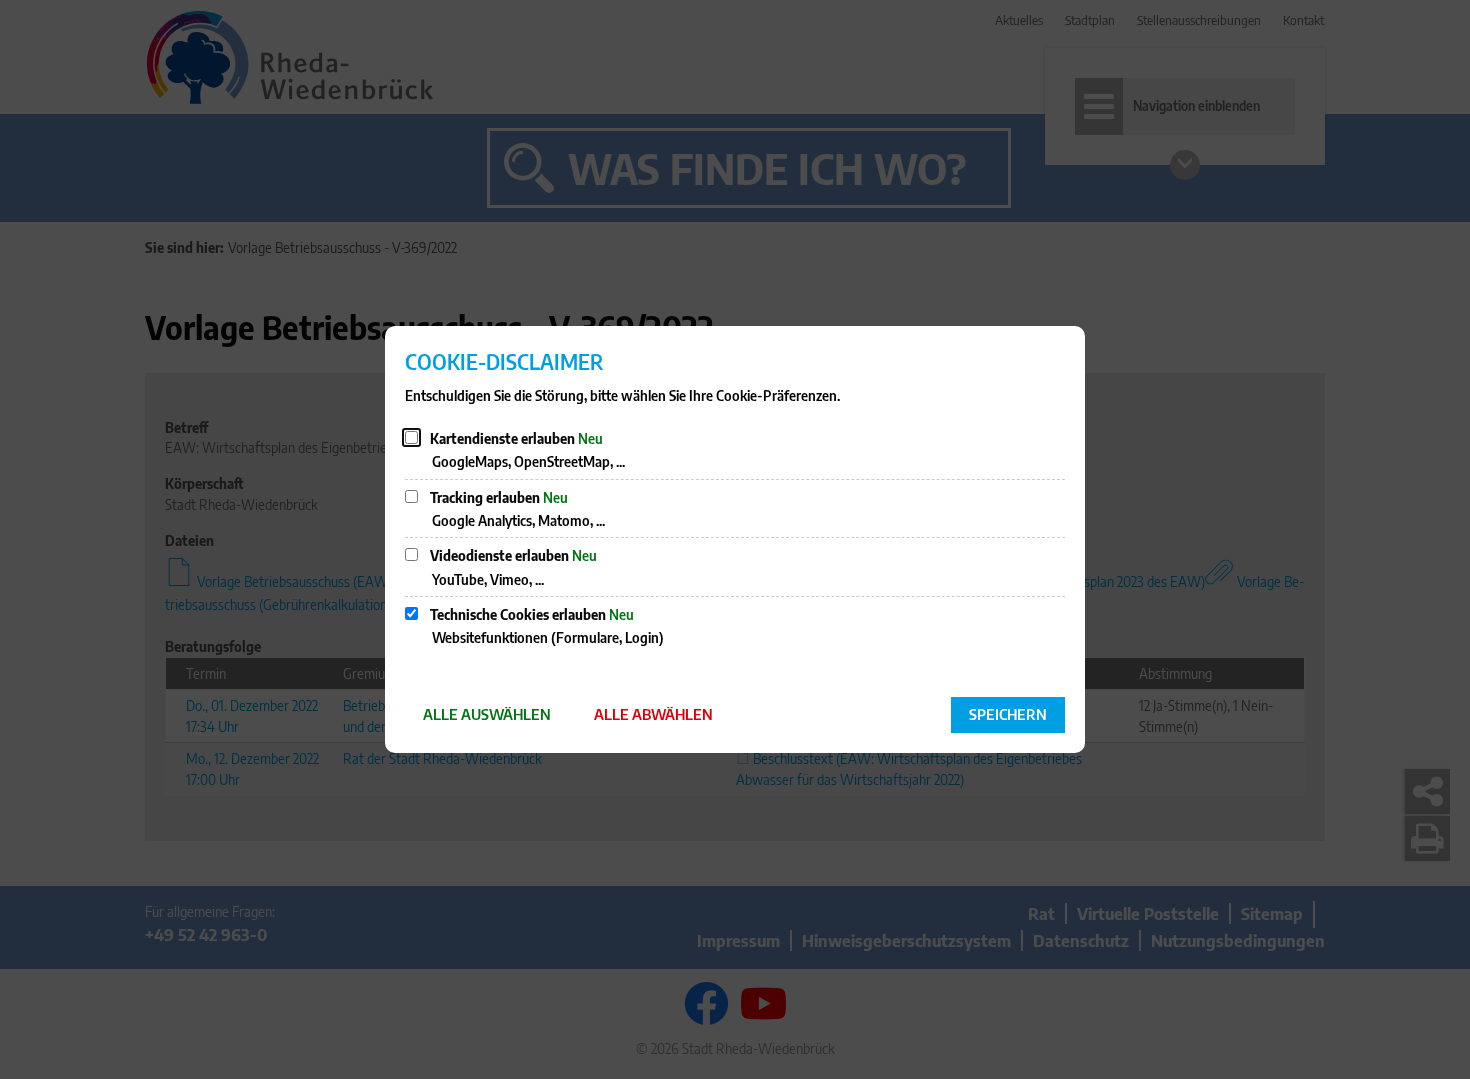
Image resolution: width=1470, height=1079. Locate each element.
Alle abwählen (653, 714)
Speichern (1008, 714)
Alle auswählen (487, 714)
